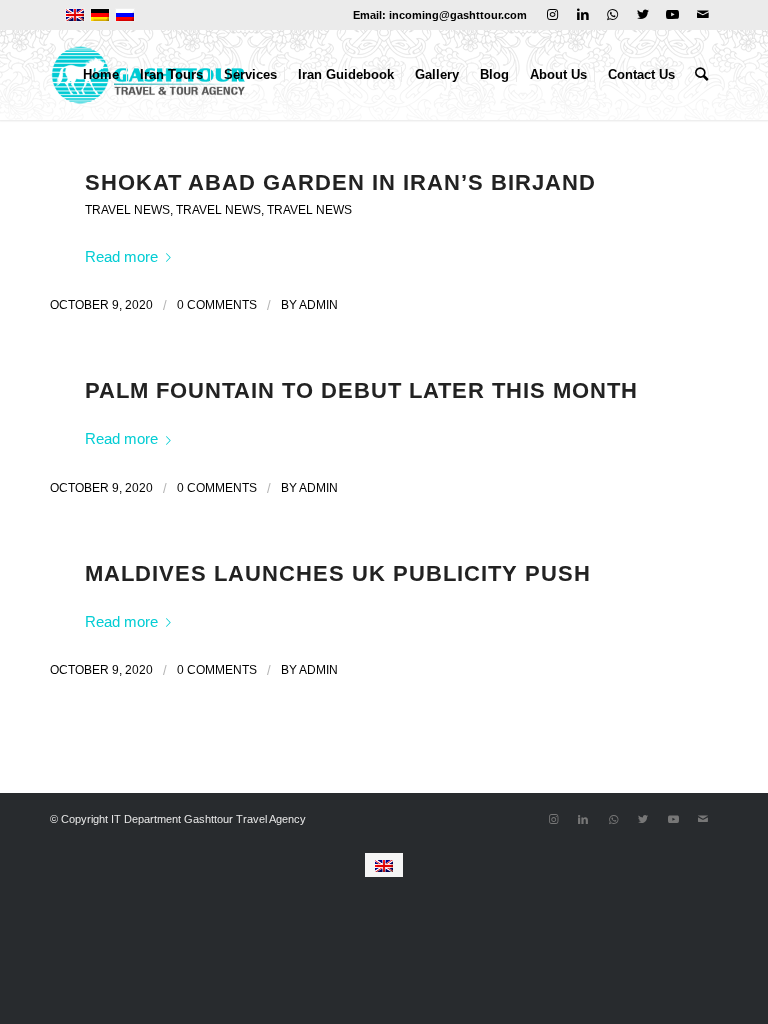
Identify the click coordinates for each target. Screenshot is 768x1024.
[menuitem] (101, 75)
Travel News (127, 210)
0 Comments (217, 305)
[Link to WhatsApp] (612, 15)
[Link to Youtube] (672, 15)
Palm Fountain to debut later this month (361, 390)
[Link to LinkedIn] (582, 15)
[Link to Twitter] (642, 15)
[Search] (701, 75)
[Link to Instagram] (552, 15)
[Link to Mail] (703, 15)
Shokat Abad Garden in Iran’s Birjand (340, 182)
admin (318, 305)
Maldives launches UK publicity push (338, 573)
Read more (121, 256)
